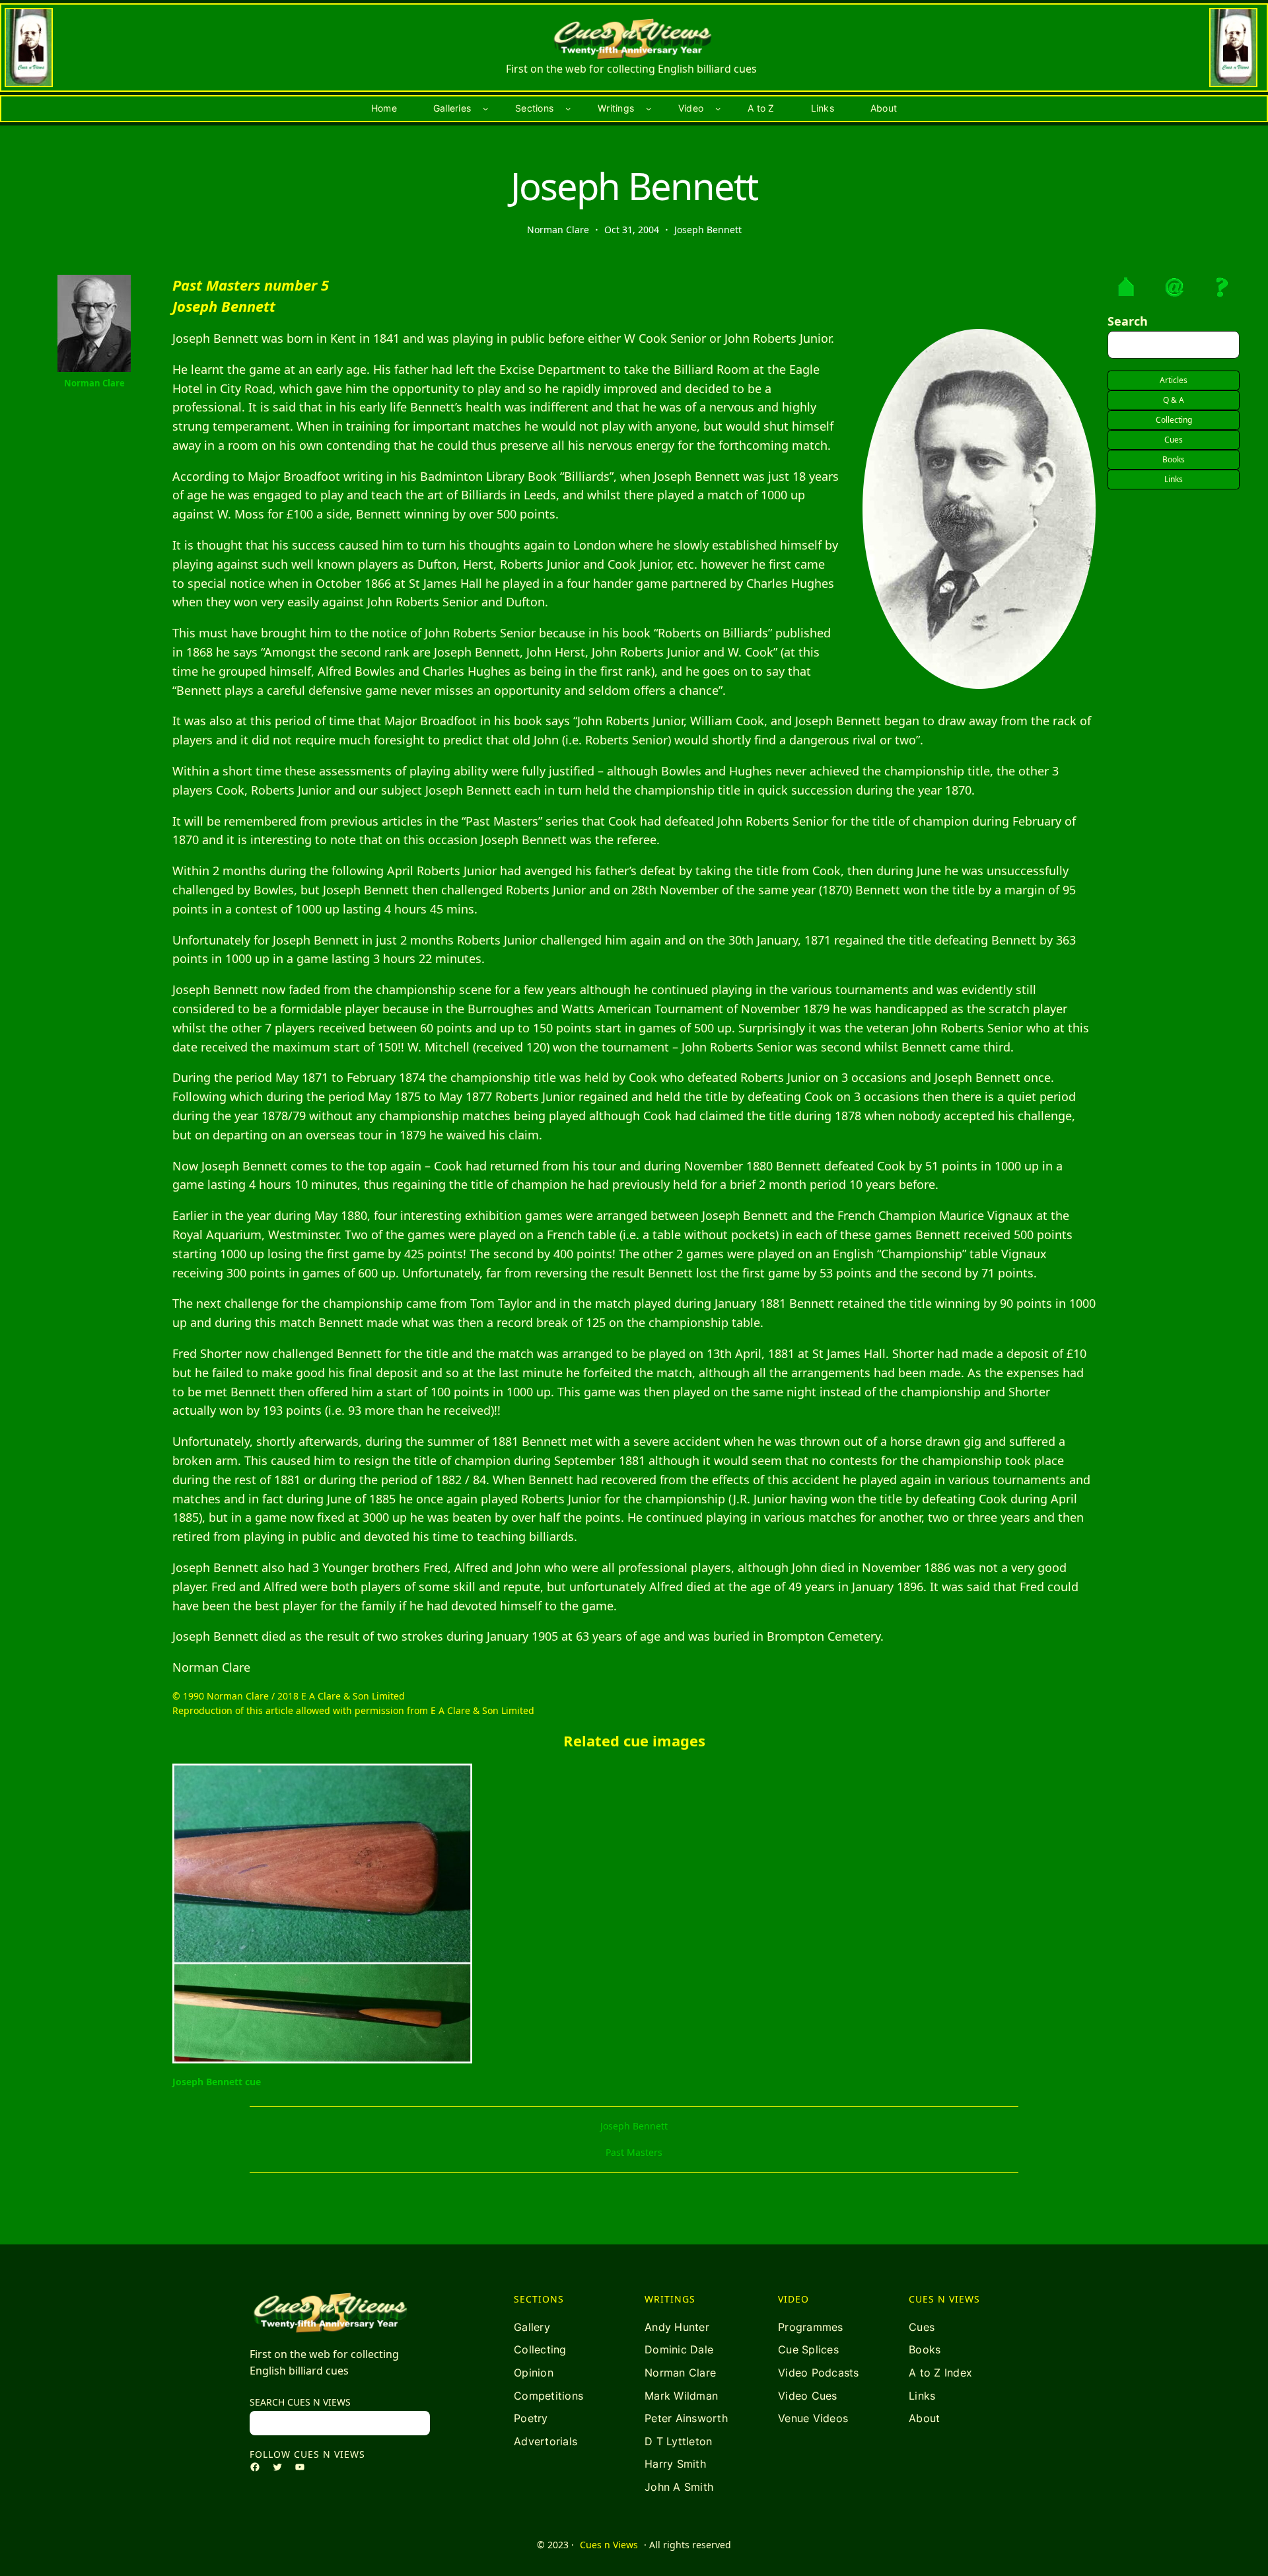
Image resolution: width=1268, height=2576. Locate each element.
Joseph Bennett (708, 230)
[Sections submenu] (568, 108)
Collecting (1174, 420)
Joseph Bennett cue (217, 2082)
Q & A (1174, 400)
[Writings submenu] (649, 108)
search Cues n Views (300, 2402)
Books (1174, 459)
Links (1174, 479)
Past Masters (634, 2152)
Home (384, 108)
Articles (1174, 380)
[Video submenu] (718, 108)
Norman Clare (94, 383)
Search (1128, 321)
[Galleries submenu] (485, 108)
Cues (1174, 440)
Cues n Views (609, 2545)
